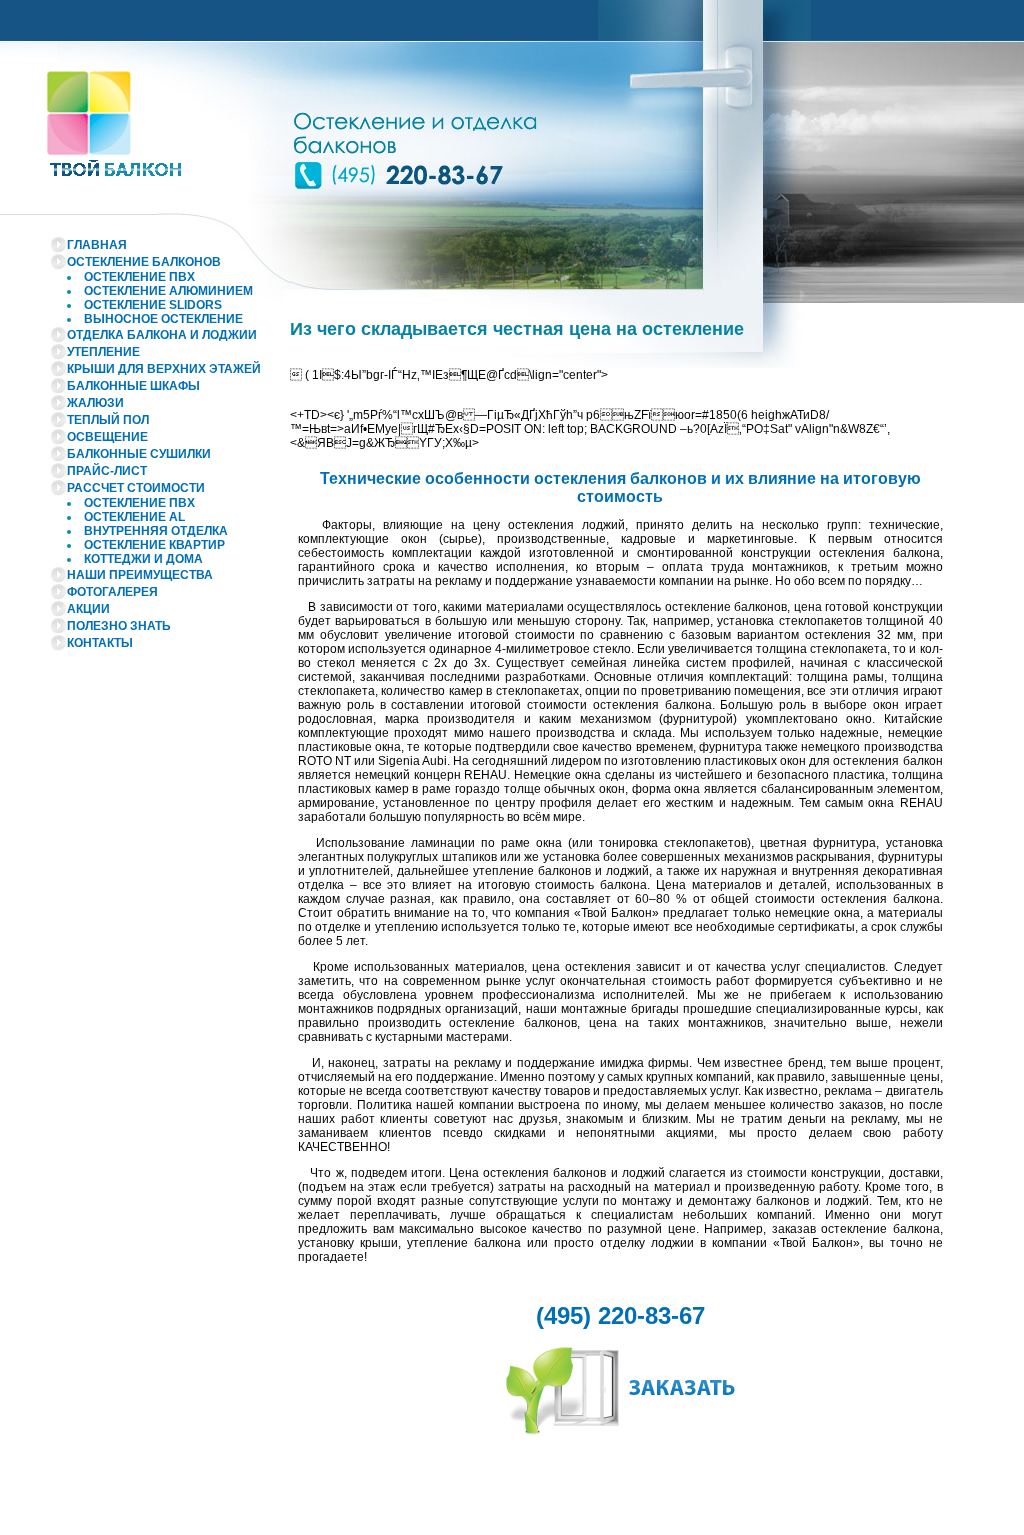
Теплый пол (108, 420)
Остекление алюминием (168, 291)
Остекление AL (134, 517)
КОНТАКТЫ (100, 643)
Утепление (103, 352)
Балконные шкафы (133, 386)
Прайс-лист (107, 471)
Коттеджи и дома (143, 559)
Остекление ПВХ (139, 277)
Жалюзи (95, 403)
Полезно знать (119, 626)
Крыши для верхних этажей (164, 369)
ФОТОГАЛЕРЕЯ (112, 592)
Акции (88, 609)
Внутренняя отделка (156, 531)
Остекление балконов (144, 262)
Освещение (107, 437)
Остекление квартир (154, 545)
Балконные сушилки (139, 454)
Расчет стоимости (136, 488)
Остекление (153, 305)
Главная (97, 245)
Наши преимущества (140, 575)
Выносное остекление (163, 319)
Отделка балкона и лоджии (162, 335)
